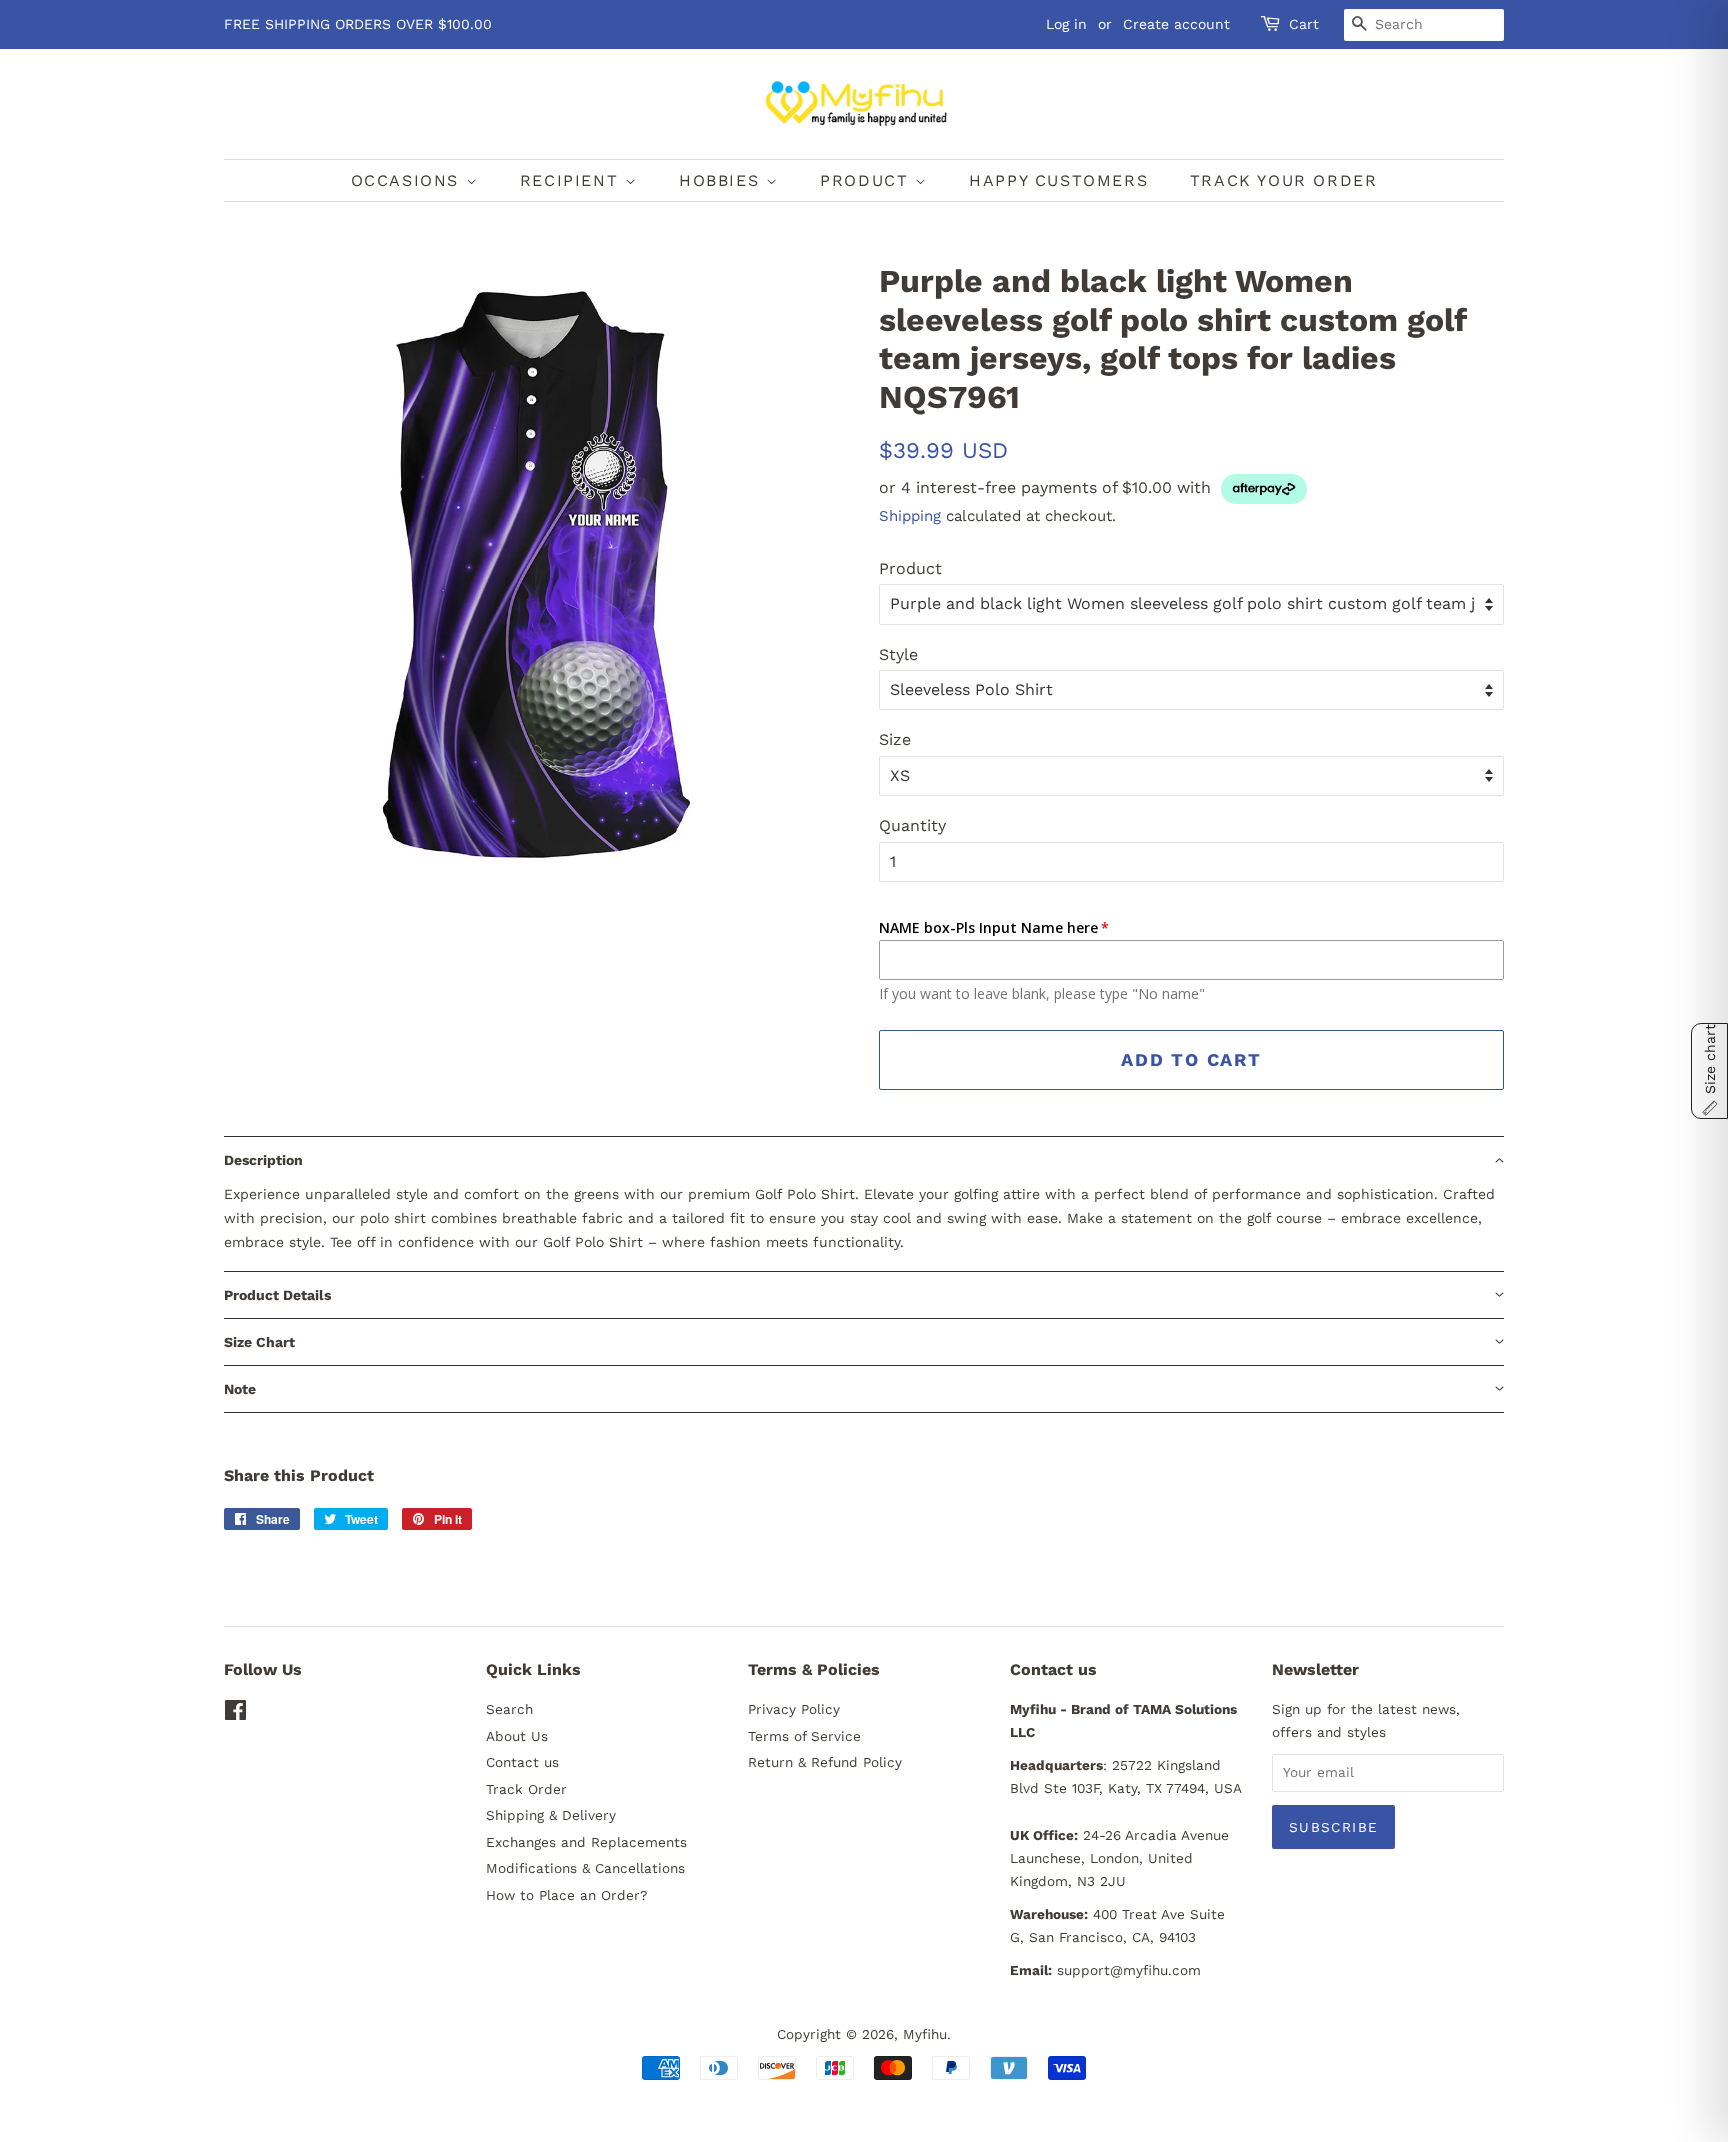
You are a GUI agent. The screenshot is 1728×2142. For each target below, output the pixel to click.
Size (895, 739)
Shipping (910, 516)
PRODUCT (867, 180)
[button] (864, 1159)
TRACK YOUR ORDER (1284, 180)
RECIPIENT (572, 180)
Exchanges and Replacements (586, 1842)
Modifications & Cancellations (585, 1868)
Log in (1066, 24)
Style (898, 654)
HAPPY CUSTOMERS (1058, 180)
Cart (1304, 24)
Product (910, 568)
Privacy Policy (794, 1709)
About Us (517, 1736)
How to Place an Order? (566, 1895)
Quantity (912, 825)
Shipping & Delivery (551, 1815)
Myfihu (925, 2034)
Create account (1176, 24)
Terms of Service (804, 1736)
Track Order (526, 1789)
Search (509, 1709)
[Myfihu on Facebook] (235, 1714)
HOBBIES (722, 180)
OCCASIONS (408, 180)
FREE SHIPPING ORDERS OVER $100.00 (358, 24)
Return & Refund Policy (825, 1762)
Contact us (522, 1762)
